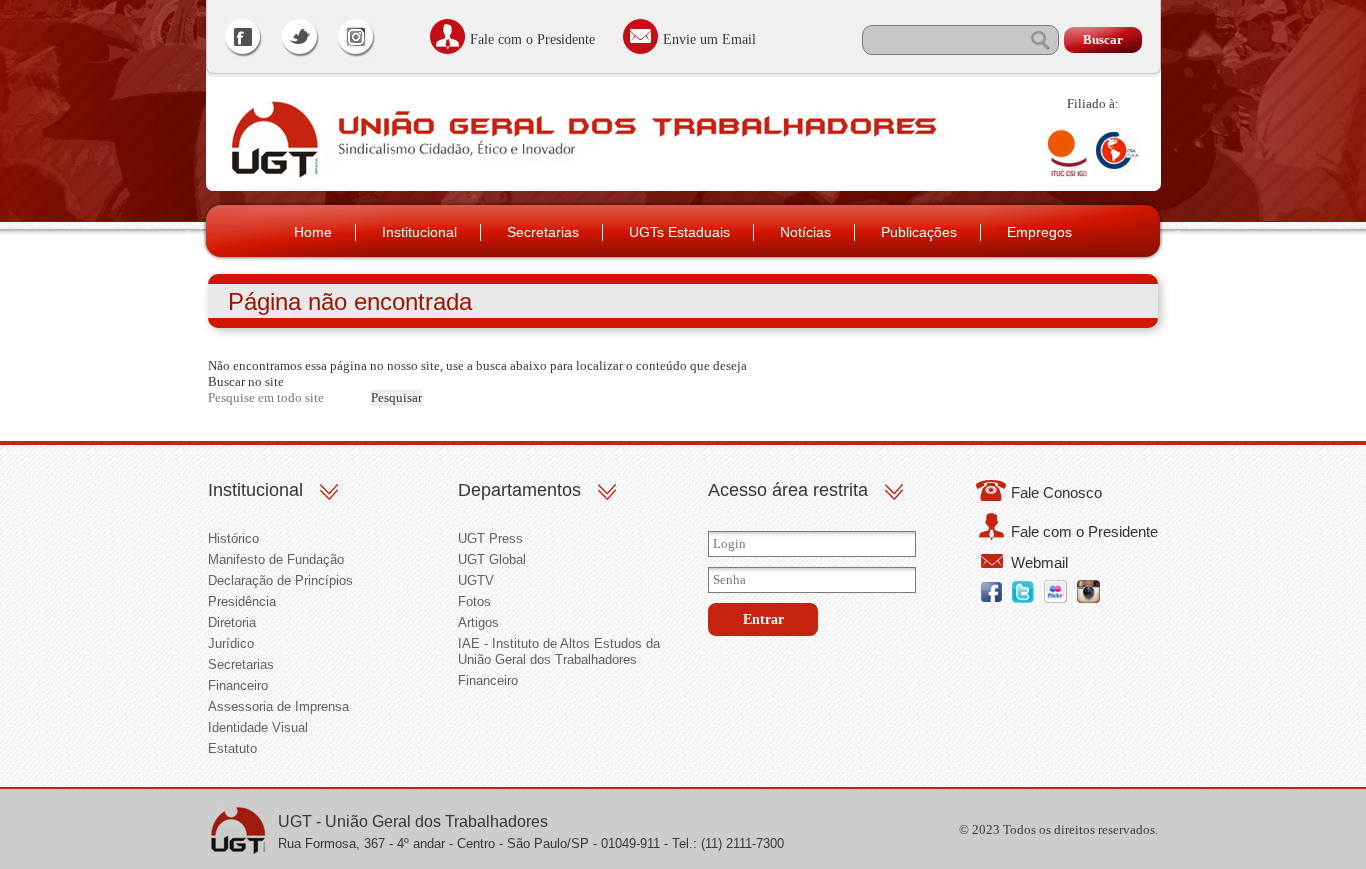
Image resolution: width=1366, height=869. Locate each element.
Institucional (419, 232)
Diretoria (232, 622)
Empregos (1039, 232)
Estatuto (232, 748)
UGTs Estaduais (679, 232)
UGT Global (492, 559)
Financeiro (238, 685)
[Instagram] (356, 40)
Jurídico (231, 643)
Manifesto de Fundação (276, 559)
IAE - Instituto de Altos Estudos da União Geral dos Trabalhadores (559, 651)
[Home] (273, 176)
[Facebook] (244, 40)
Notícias (805, 232)
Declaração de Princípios (280, 580)
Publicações (919, 232)
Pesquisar (396, 397)
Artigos (478, 622)
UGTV (476, 580)
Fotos (474, 601)
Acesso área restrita (788, 490)
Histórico (233, 538)
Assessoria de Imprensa (278, 706)
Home (313, 232)
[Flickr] (1055, 598)
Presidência (242, 601)
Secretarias (543, 232)
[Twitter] (300, 40)
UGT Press (490, 538)
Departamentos (519, 490)
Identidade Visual (258, 727)
